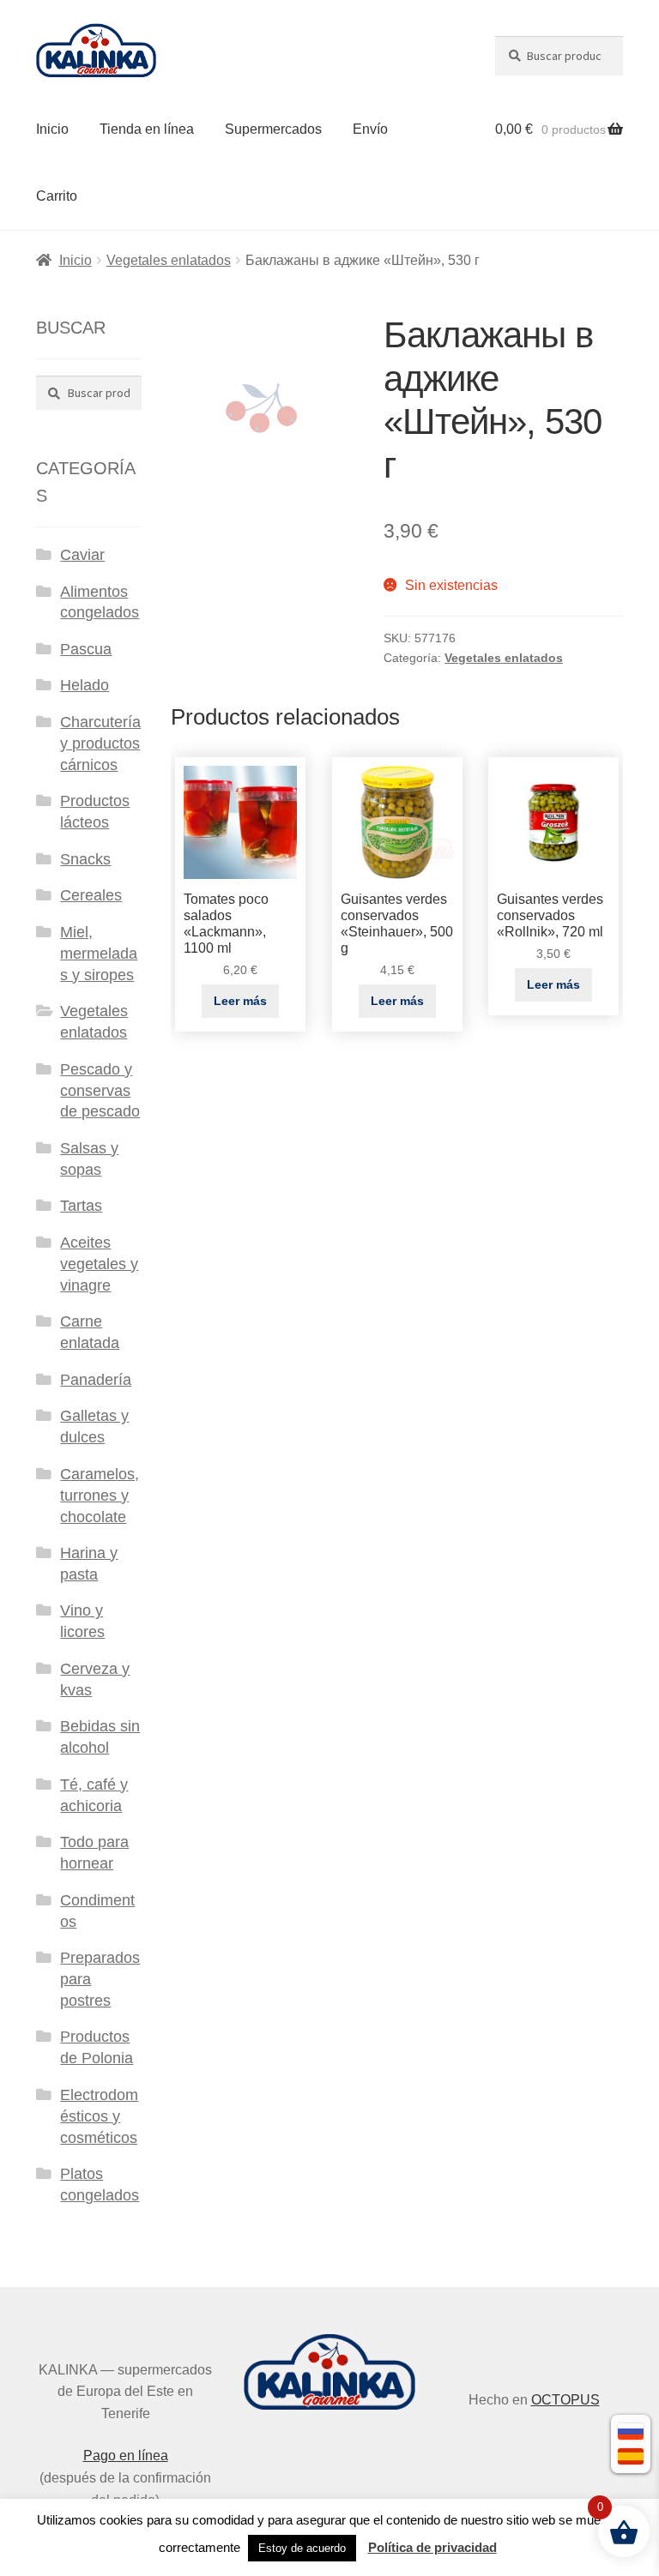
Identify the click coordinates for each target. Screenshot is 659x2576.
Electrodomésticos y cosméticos (99, 2116)
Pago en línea (126, 2456)
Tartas (81, 1206)
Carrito (57, 196)
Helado (85, 685)
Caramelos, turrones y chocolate (100, 1496)
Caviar (82, 555)
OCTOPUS (565, 2400)
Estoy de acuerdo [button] (302, 2548)
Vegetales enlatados (169, 260)
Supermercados (273, 129)
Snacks (85, 859)
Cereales (91, 895)
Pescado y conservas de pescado (100, 1091)
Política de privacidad (432, 2547)
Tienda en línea (147, 129)
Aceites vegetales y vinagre (99, 1264)
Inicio (52, 129)
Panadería (96, 1380)
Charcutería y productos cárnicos (100, 743)
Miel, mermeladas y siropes (99, 954)
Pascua (86, 649)
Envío (370, 129)
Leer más (240, 1001)
